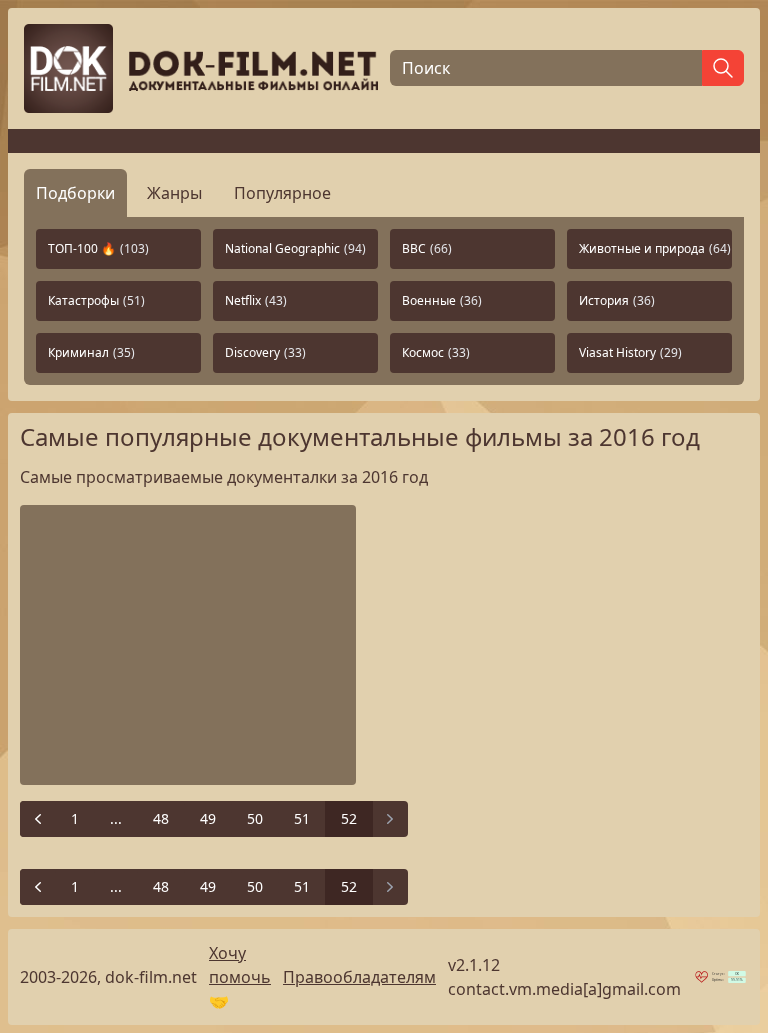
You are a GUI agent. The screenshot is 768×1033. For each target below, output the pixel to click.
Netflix (256, 300)
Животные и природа (655, 248)
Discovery (265, 352)
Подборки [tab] (75, 193)
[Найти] (723, 68)
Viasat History (630, 352)
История (617, 300)
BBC (427, 248)
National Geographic (295, 248)
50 (255, 818)
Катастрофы (96, 300)
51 (302, 818)
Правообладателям (359, 977)
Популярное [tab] (282, 193)
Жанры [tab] (174, 193)
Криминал (91, 352)
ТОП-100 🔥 (98, 248)
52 (349, 818)
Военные (442, 300)
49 (208, 818)
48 (161, 818)
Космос (436, 352)
